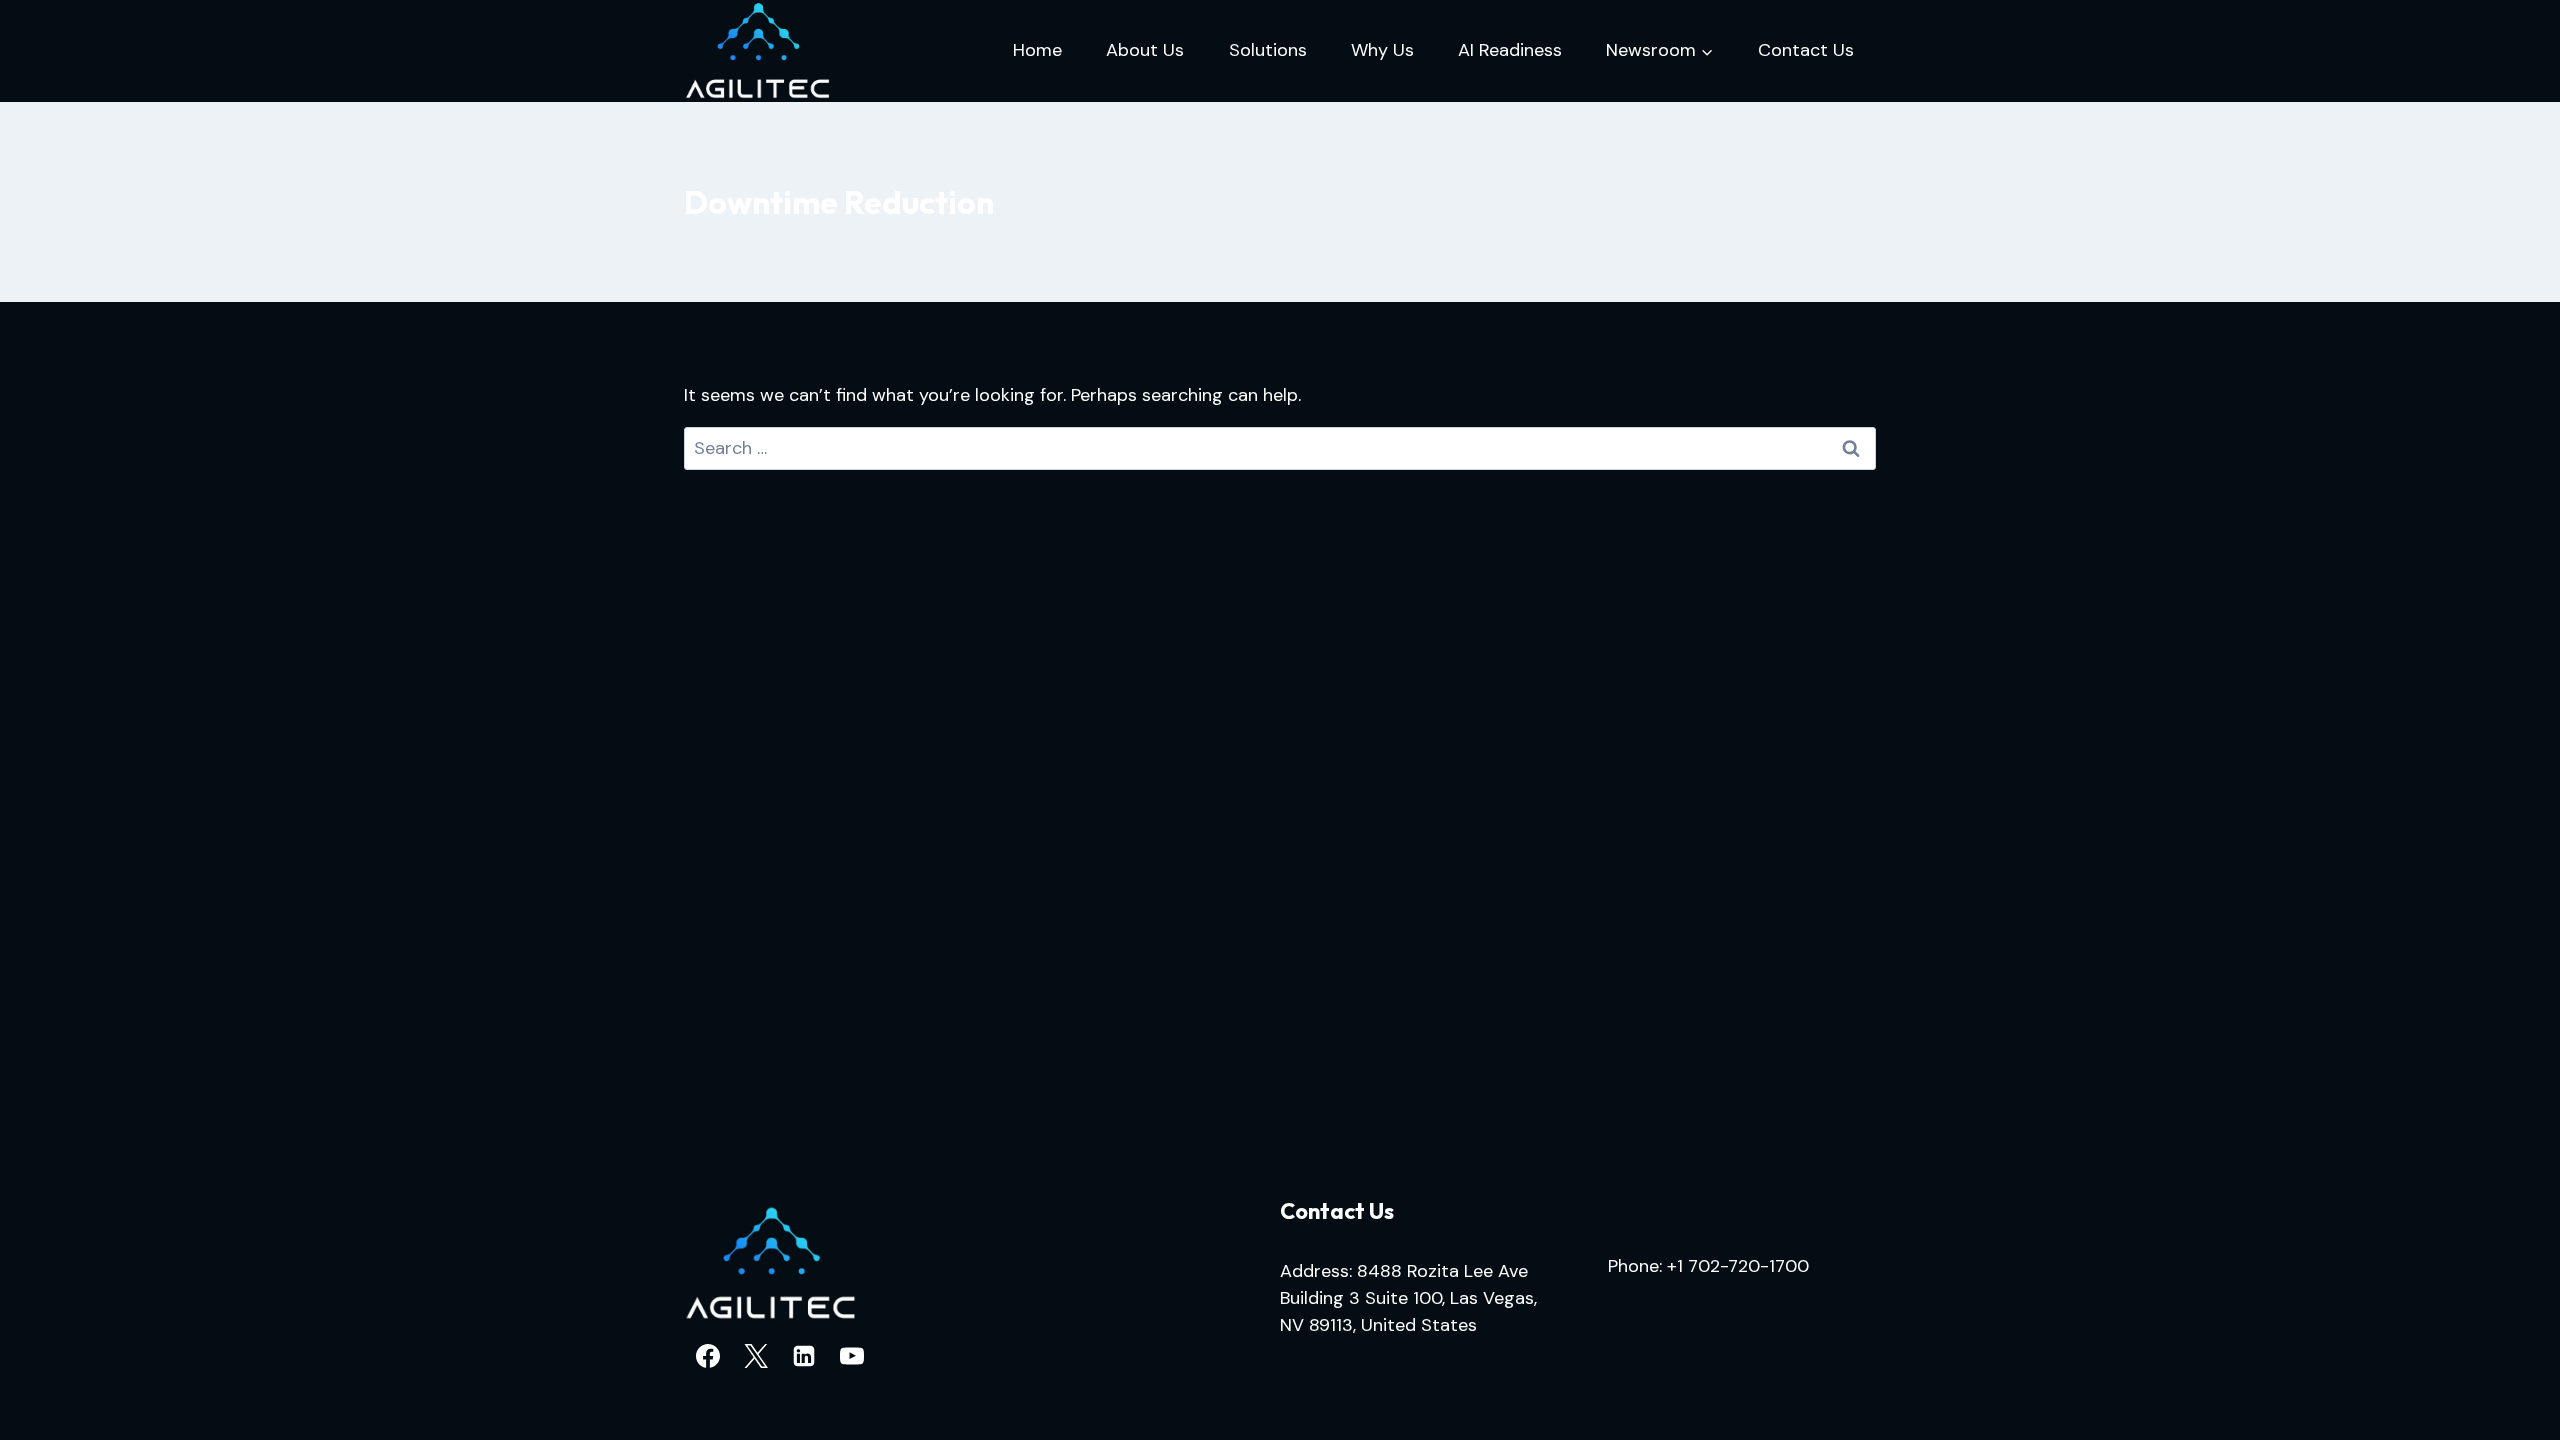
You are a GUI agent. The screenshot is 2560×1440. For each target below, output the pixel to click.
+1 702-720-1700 (1738, 1266)
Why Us (1382, 50)
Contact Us (1806, 50)
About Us (1145, 50)
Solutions (1268, 50)
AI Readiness (1510, 50)
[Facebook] (708, 1356)
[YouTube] (852, 1356)
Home (1037, 50)
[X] (756, 1356)
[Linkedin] (804, 1356)
